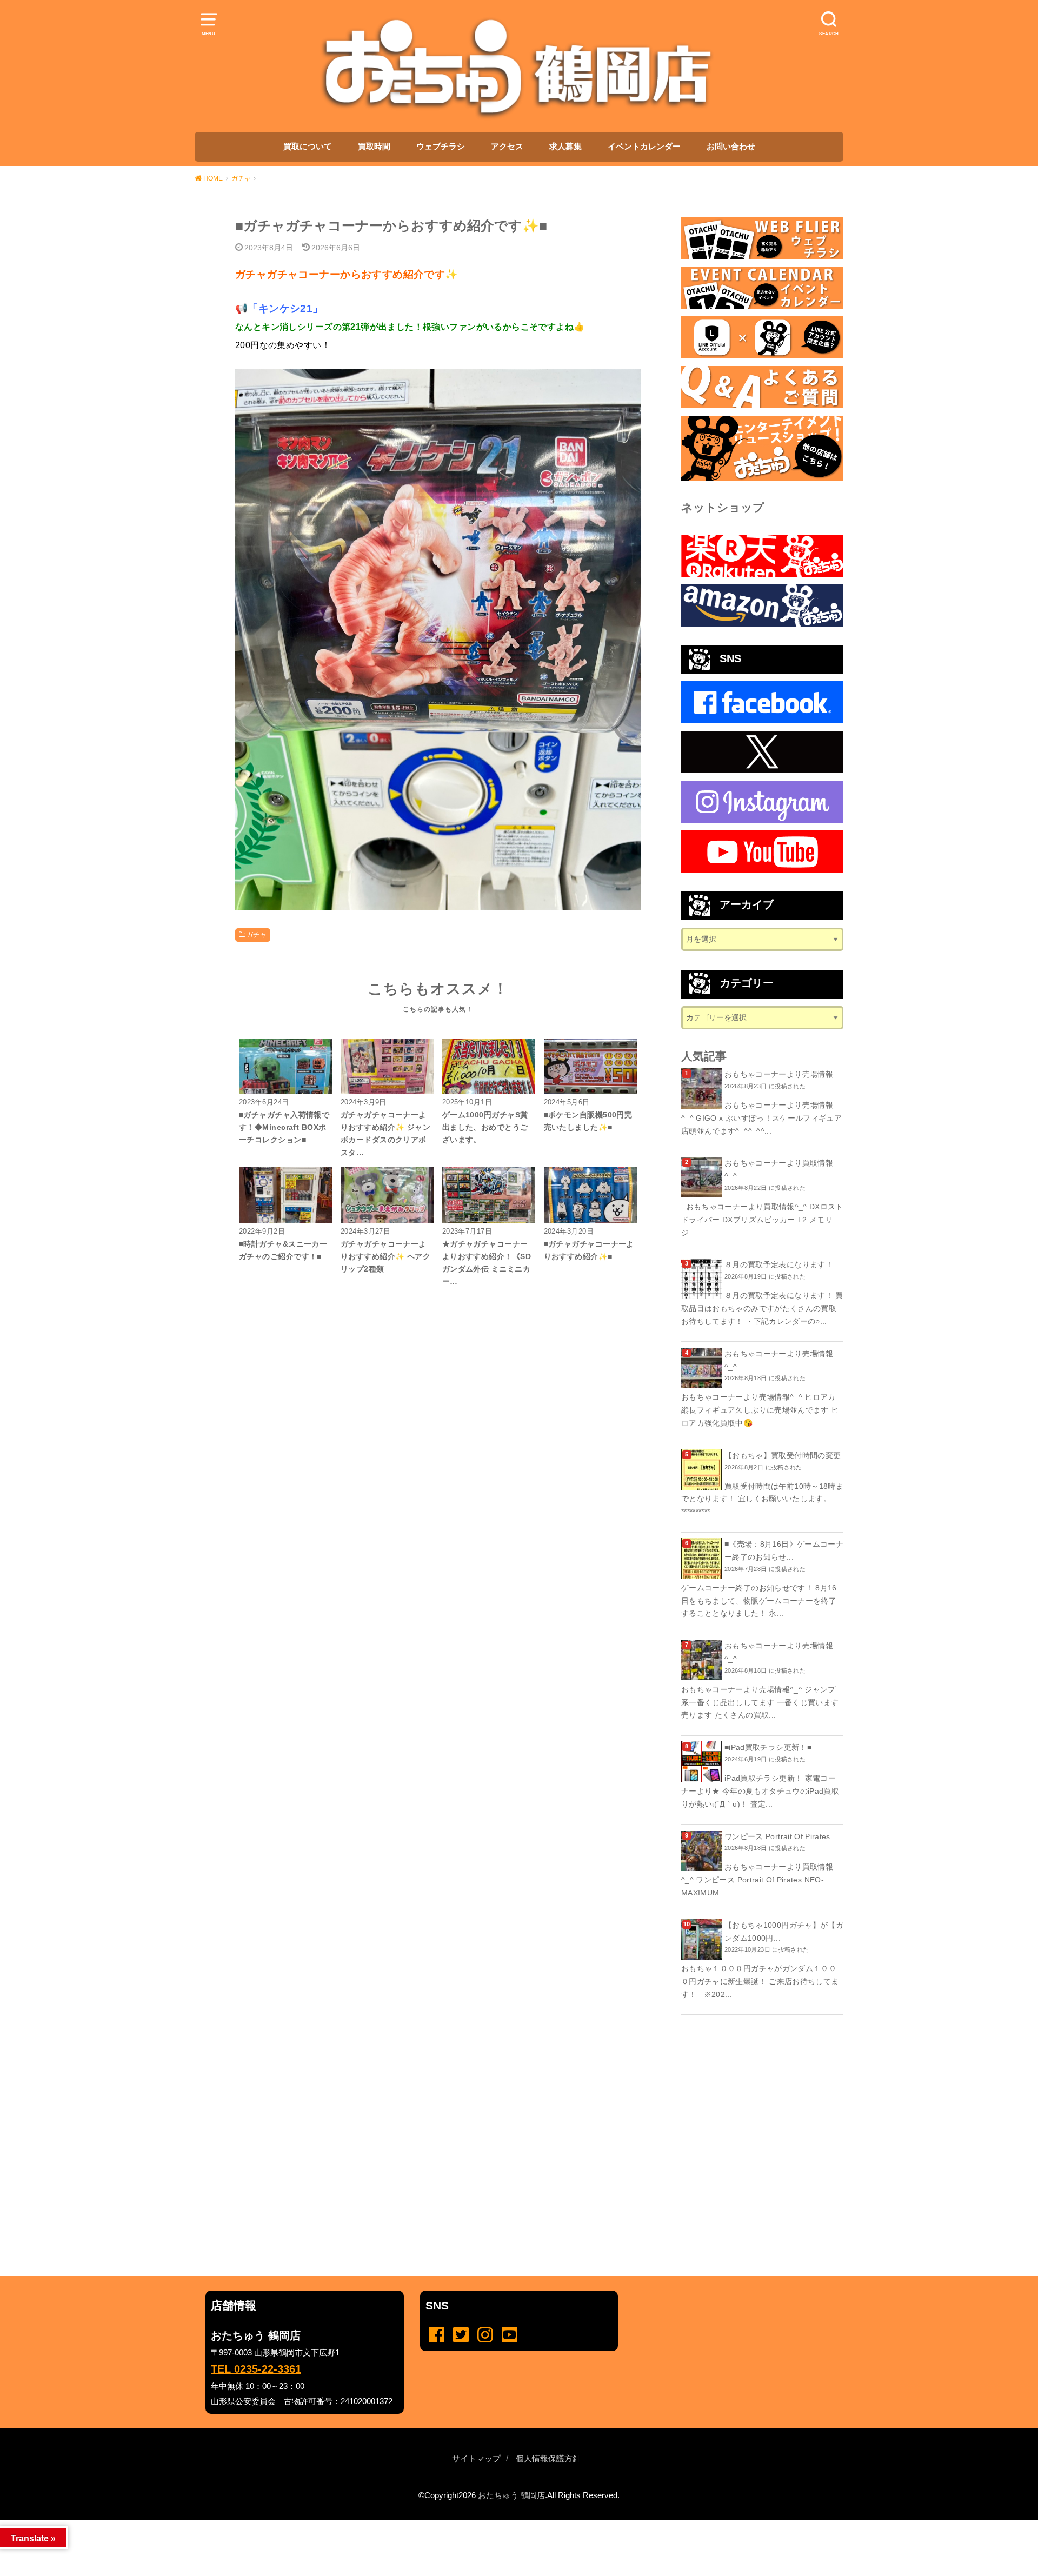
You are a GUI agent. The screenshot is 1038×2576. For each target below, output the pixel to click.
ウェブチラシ (441, 147)
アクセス (507, 147)
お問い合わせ (731, 147)
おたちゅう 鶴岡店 (511, 2495)
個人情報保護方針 (548, 2459)
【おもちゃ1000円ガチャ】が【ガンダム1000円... (784, 1932)
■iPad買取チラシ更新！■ (768, 1747)
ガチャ (257, 935)
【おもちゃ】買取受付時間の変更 (783, 1455)
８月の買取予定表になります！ (779, 1264)
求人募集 (565, 147)
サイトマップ (476, 2459)
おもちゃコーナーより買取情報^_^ (779, 1169)
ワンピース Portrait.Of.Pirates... (781, 1836)
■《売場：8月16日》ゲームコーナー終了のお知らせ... (784, 1550)
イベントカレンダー (644, 147)
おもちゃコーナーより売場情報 (779, 1074)
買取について (308, 147)
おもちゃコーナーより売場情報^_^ (779, 1360)
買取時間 (374, 147)
